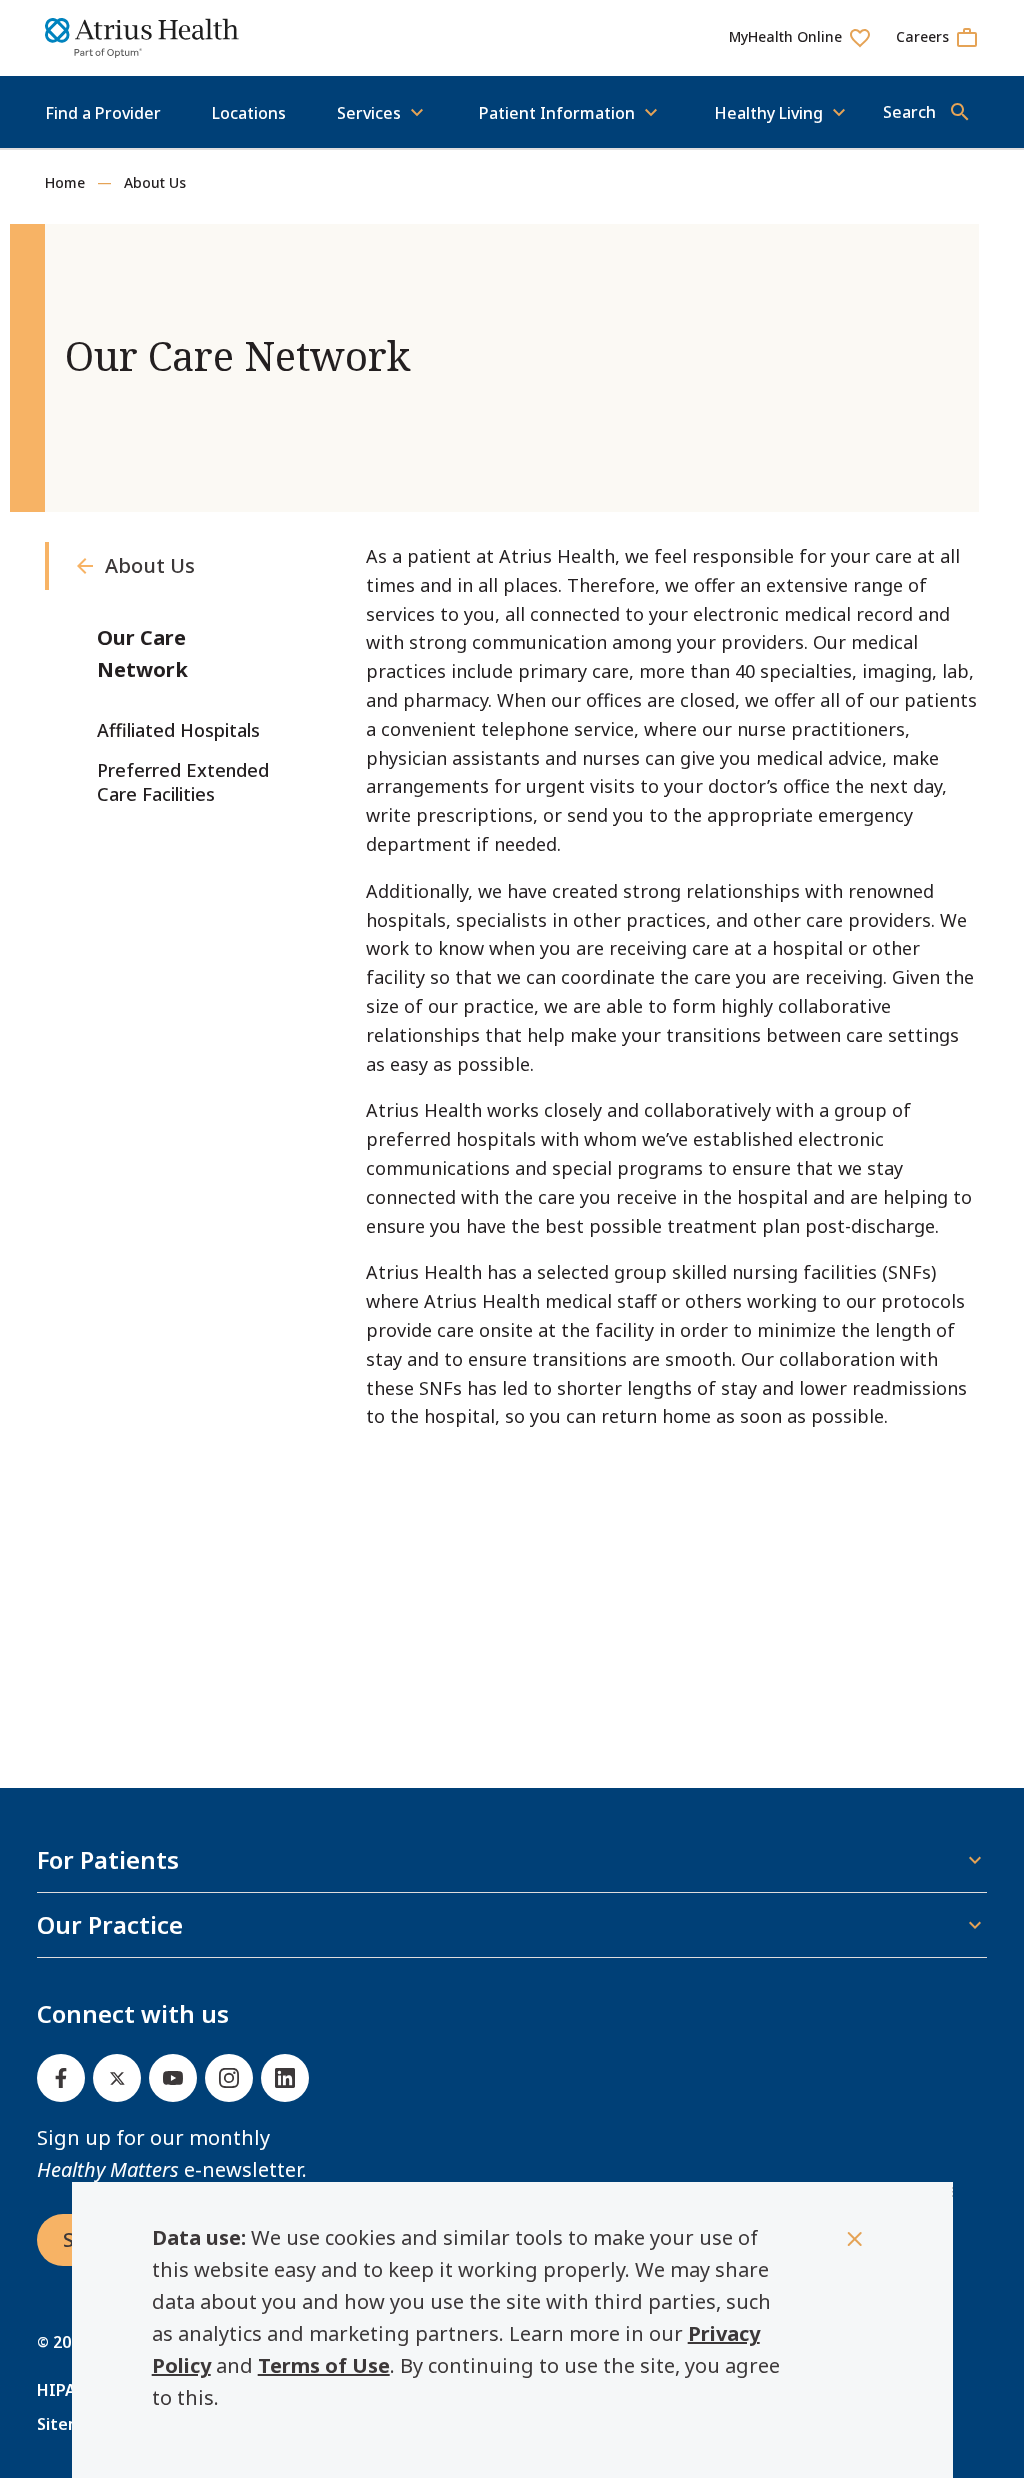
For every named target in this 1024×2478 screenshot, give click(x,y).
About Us (155, 182)
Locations (249, 113)
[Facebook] (61, 2078)
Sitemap (69, 2424)
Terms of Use (324, 2365)
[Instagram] (229, 2078)
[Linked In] (285, 2078)
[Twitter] (117, 2078)
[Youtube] (173, 2078)
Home (65, 182)
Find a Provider (103, 113)
